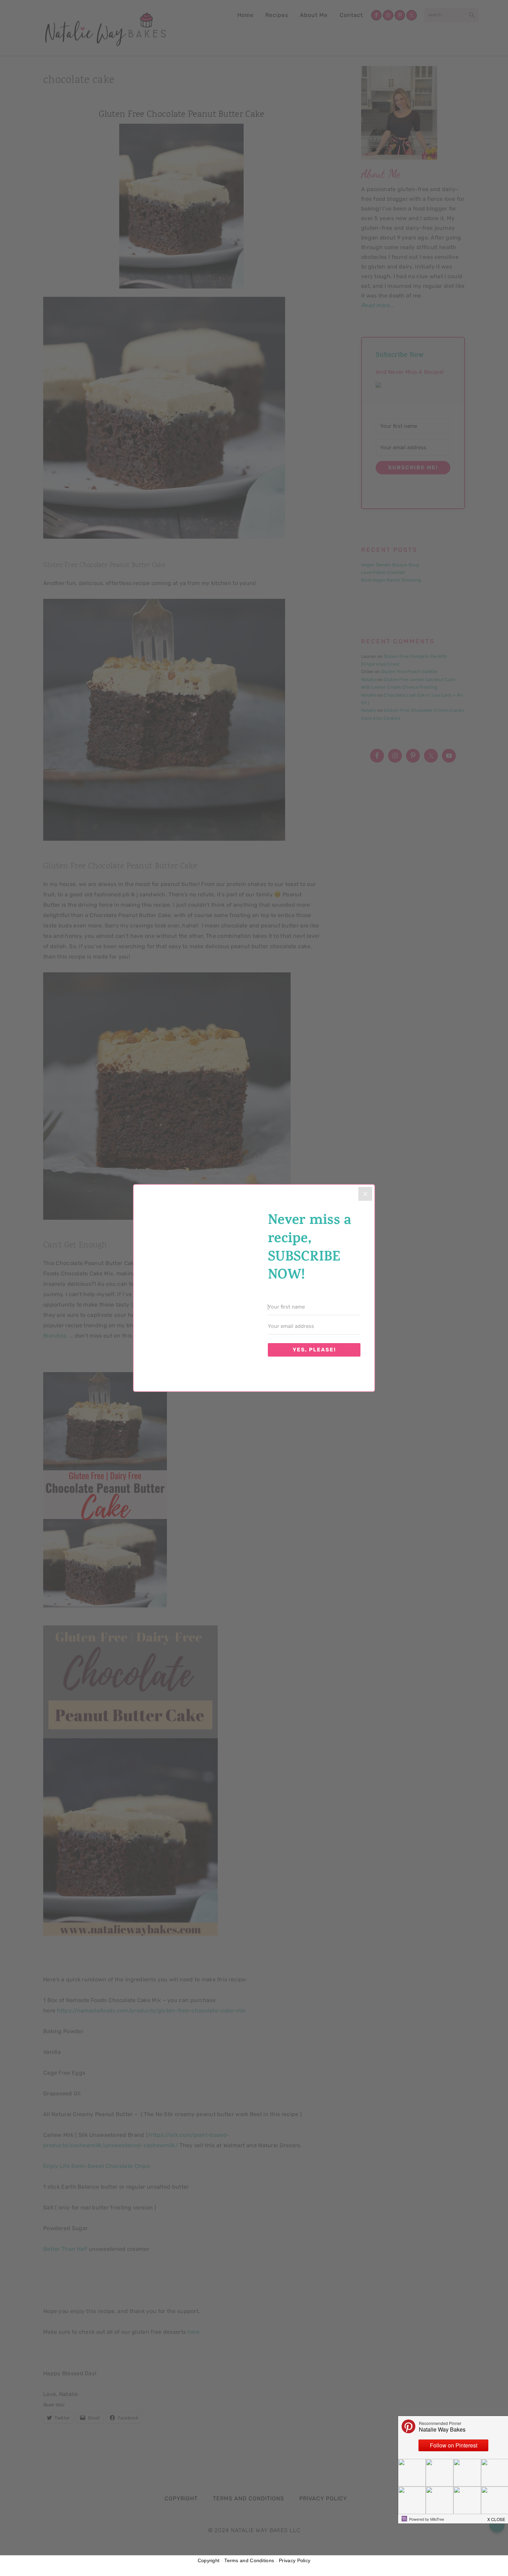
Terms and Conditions (249, 2560)
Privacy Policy (295, 2560)
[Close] (365, 1194)
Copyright (209, 2560)
